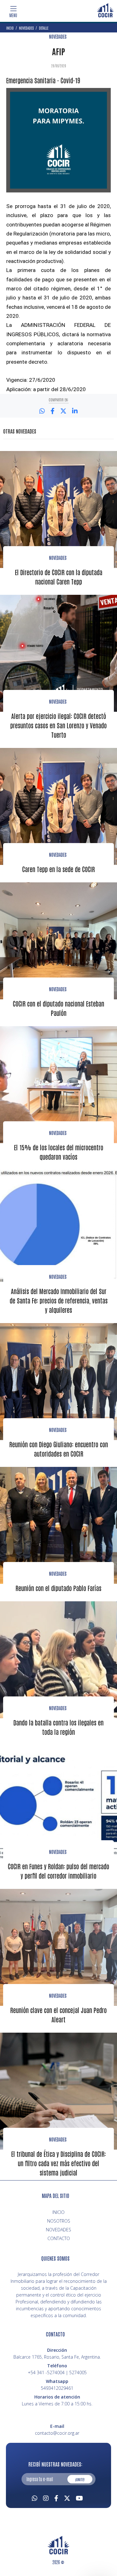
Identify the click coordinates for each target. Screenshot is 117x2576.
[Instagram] (46, 2497)
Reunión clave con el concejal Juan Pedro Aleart (58, 2015)
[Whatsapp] (35, 2497)
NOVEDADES (58, 36)
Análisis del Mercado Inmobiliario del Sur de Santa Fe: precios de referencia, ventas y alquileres (59, 1300)
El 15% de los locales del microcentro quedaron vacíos (59, 1152)
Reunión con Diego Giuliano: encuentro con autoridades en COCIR (59, 1449)
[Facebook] (56, 2497)
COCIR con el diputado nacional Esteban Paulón (58, 1008)
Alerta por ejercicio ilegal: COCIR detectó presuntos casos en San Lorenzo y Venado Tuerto (58, 725)
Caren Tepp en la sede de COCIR (58, 869)
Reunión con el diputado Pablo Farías (58, 1588)
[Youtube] (79, 2497)
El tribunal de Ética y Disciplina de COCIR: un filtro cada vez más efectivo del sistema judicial (58, 2163)
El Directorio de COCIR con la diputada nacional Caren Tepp (59, 577)
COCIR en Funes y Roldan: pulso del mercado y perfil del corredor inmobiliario (58, 1871)
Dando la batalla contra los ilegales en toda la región (58, 1727)
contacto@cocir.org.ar (57, 2433)
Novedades (58, 558)
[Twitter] (67, 2497)
